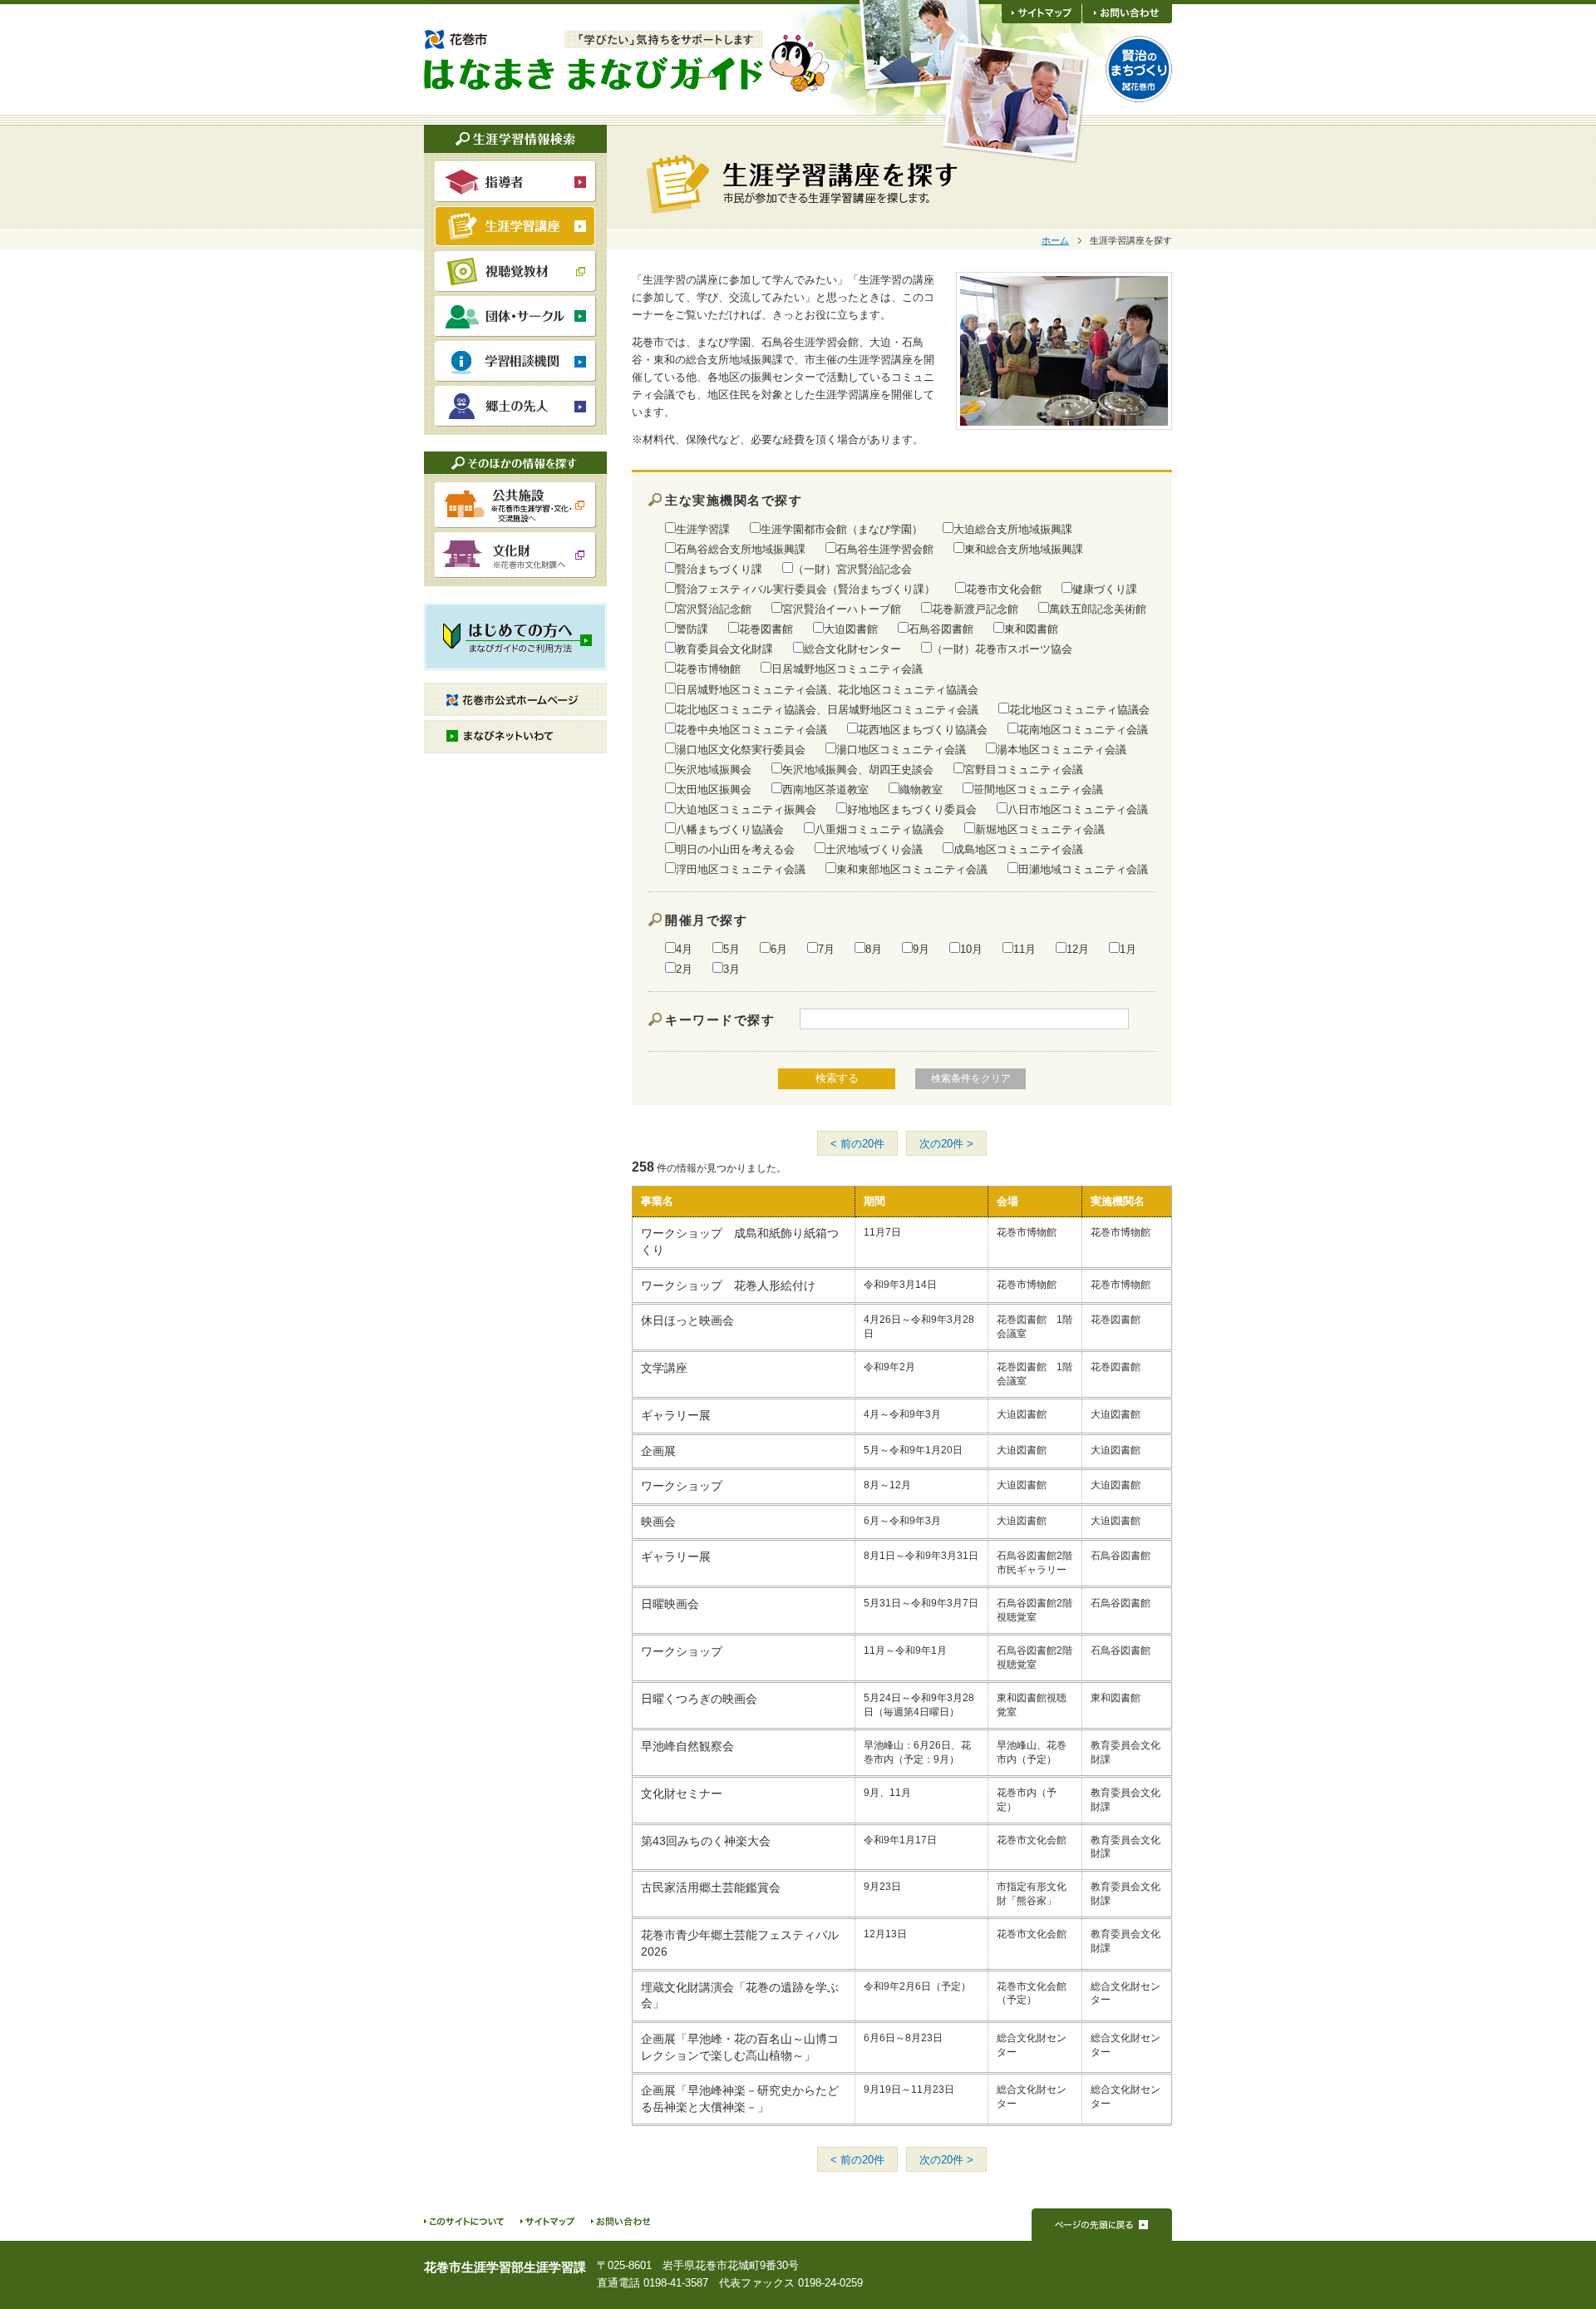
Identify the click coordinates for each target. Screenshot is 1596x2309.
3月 (731, 969)
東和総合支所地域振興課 (1024, 549)
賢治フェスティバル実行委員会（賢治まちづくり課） (805, 589)
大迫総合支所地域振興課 (1013, 529)
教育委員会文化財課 (724, 649)
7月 (826, 949)
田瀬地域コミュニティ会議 (1083, 869)
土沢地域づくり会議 (874, 849)
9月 (921, 949)
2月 (684, 969)
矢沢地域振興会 (714, 769)
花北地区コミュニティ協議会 (1079, 709)
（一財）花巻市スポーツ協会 (1002, 649)
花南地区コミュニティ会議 (1083, 729)
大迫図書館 (851, 629)
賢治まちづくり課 (719, 569)
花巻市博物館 (708, 669)
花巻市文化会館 (1004, 589)
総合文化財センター (852, 649)
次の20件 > (946, 1144)
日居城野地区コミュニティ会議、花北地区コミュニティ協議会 (827, 689)
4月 (684, 949)
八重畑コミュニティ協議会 (879, 829)
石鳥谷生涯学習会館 (885, 549)
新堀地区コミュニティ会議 (1040, 829)
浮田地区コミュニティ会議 (741, 869)
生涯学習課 (703, 529)
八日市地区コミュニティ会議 (1078, 809)
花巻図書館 (766, 629)
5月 (731, 949)
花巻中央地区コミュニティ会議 (751, 729)
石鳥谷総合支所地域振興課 (741, 549)
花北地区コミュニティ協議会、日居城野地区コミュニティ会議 (827, 709)
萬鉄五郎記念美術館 (1098, 609)
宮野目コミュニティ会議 (1024, 769)
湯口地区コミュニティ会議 (901, 749)
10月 (971, 949)
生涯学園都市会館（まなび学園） (842, 529)
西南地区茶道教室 (825, 789)
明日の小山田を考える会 (735, 849)
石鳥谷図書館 (941, 629)
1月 (1128, 949)
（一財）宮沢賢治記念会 (852, 569)
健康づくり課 (1105, 589)
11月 (1025, 949)
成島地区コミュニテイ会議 (1018, 849)
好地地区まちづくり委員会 (912, 809)
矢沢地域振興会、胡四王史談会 (858, 769)
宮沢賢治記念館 (714, 609)
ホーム (1055, 240)
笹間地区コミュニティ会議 (1038, 789)
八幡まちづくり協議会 (730, 829)
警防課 (692, 629)
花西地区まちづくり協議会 (923, 729)
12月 (1078, 949)
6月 (779, 949)
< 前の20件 (857, 1144)
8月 (874, 949)
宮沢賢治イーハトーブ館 (842, 609)
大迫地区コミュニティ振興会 (746, 809)
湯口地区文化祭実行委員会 (741, 749)
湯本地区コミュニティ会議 (1062, 749)
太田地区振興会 (714, 789)
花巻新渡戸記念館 (975, 609)
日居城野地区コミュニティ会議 (847, 669)
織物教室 (921, 789)
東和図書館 (1031, 629)
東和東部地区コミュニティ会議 (912, 869)
